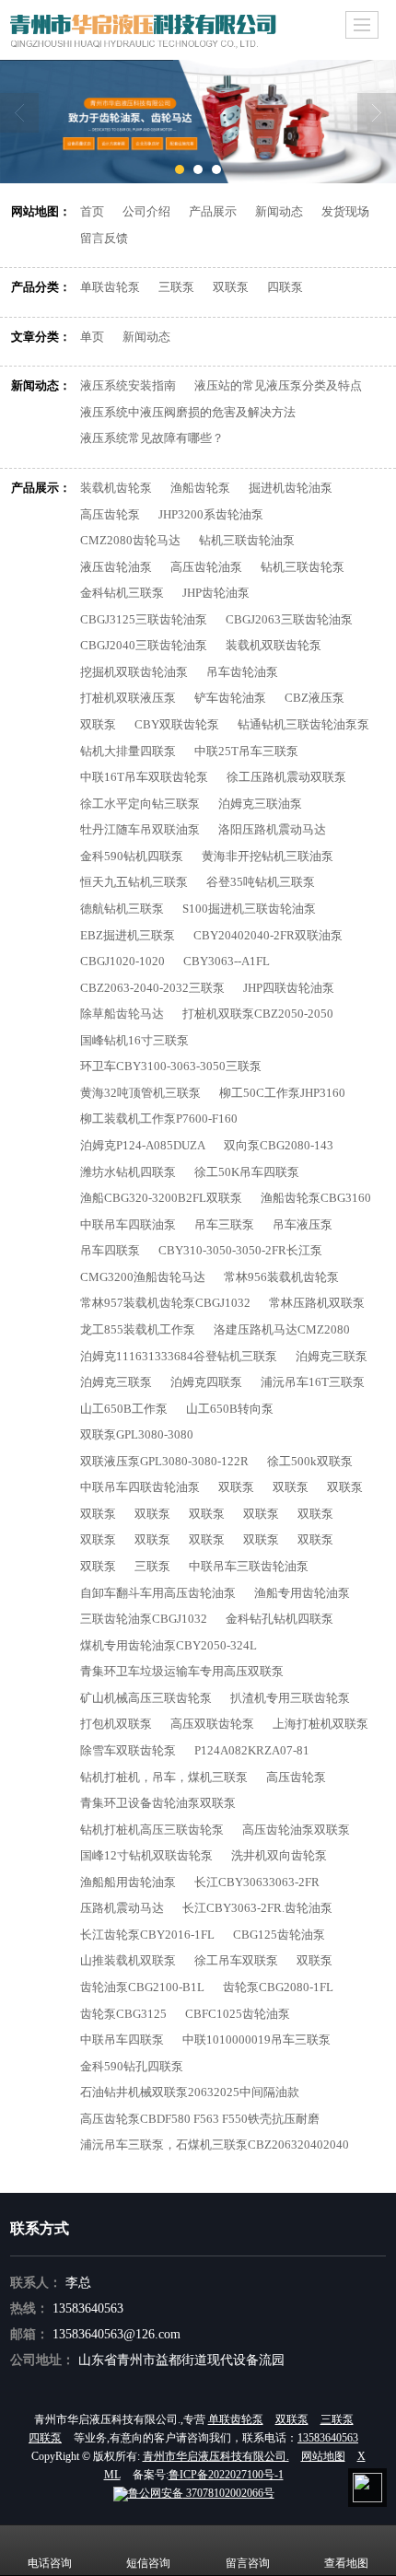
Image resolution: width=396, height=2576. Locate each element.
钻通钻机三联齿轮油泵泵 (303, 724)
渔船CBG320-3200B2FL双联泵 (161, 1198)
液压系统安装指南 (128, 385)
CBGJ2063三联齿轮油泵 (289, 619)
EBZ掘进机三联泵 (128, 935)
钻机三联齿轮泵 (303, 567)
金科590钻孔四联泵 (132, 2066)
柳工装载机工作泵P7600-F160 (159, 1119)
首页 (92, 211)
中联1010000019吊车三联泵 (256, 2040)
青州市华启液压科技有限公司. (216, 2456)
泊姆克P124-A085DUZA (143, 1145)
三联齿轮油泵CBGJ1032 (144, 1619)
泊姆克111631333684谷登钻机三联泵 (179, 1356)
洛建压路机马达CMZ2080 (282, 1329)
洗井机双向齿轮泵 (279, 1855)
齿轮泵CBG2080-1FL (278, 1987)
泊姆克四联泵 (206, 1382)
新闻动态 (279, 211)
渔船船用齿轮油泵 (128, 1882)
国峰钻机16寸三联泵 (134, 1040)
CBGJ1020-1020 (122, 961)
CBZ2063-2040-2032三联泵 (152, 988)
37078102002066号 (201, 2493)
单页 (92, 337)
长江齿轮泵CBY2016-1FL (147, 1935)
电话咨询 (50, 2563)
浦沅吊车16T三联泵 (313, 1382)
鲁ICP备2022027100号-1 (226, 2475)
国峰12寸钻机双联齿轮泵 (146, 1855)
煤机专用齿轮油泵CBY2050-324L (169, 1645)
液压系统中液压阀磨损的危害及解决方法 (188, 412)
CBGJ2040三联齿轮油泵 (144, 645)
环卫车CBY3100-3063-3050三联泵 (171, 1066)
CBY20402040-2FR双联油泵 (268, 935)
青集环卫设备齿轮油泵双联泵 (158, 1803)
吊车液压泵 (303, 1224)
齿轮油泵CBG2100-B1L (142, 1987)
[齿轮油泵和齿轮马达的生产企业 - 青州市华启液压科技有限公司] (198, 122)
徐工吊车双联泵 (236, 1960)
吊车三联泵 (224, 1224)
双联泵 (231, 287)
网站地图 (323, 2456)
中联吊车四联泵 (122, 2040)
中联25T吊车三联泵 (246, 751)
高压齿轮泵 (110, 514)
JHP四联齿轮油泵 (289, 988)
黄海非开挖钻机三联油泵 (268, 856)
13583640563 (88, 2308)
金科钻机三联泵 (122, 593)
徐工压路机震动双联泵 (286, 777)
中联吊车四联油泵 (128, 1224)
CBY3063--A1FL (227, 961)
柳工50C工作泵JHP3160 (282, 1093)
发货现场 (345, 211)
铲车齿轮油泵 (230, 698)
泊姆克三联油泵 (260, 804)
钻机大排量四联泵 (128, 751)
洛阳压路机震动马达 (272, 829)
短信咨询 (148, 2563)
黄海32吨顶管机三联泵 (140, 1093)
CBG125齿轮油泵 (279, 1935)
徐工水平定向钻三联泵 (140, 804)
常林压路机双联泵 (317, 1303)
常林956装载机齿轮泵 (281, 1277)
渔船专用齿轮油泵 (302, 1593)
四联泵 (285, 287)
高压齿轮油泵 (206, 567)
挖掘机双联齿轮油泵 (134, 672)
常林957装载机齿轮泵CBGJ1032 (165, 1303)
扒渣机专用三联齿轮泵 (290, 1698)
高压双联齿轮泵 (212, 1724)
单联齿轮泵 (110, 287)
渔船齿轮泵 (200, 488)
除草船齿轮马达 (122, 1014)
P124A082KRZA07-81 (252, 1750)
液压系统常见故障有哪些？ (152, 438)
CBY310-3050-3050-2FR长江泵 (240, 1250)
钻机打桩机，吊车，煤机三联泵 (164, 1777)
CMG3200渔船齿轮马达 (143, 1277)
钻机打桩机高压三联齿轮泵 (152, 1830)
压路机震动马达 (122, 1908)
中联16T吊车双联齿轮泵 (144, 777)
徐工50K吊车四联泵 (247, 1172)
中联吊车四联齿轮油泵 (140, 1487)
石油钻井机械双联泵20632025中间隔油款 (190, 2092)
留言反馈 (104, 238)
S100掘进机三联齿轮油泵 (249, 909)
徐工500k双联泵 (310, 1461)
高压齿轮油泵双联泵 (296, 1830)
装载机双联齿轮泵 (274, 645)
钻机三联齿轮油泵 (247, 540)
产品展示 (213, 211)
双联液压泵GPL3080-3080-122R (164, 1461)
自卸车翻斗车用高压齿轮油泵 (158, 1593)
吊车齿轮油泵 (242, 672)
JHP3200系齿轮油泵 (211, 514)
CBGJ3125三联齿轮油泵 (144, 619)
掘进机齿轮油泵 (291, 488)
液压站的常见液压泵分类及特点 (278, 385)
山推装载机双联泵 (128, 1960)
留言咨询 (248, 2563)
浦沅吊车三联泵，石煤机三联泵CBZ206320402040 (215, 2145)
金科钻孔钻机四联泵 (280, 1619)
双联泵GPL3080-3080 (137, 1434)
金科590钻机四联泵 (132, 856)
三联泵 (176, 287)
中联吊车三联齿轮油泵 (249, 1566)
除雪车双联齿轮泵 (128, 1750)
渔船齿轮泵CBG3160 (316, 1198)
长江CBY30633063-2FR (257, 1882)
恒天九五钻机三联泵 (134, 882)
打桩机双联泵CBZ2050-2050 (258, 1014)
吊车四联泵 (110, 1250)
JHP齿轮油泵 (216, 593)
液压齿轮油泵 (116, 567)
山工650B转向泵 (230, 1409)
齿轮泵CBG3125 (123, 2014)
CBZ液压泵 (314, 698)
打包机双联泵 (116, 1724)
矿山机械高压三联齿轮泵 (146, 1698)
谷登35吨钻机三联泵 (261, 882)
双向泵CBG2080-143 (279, 1145)
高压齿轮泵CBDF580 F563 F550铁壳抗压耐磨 (200, 2119)
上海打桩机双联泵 (320, 1724)
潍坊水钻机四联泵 (128, 1172)
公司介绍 (146, 211)
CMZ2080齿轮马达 (130, 540)
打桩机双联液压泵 (128, 698)
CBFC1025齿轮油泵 (238, 2014)
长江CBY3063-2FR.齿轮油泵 (257, 1908)
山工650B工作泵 (124, 1409)
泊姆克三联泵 (332, 1356)
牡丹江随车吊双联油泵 (140, 829)
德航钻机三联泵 (122, 909)
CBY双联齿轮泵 (177, 724)
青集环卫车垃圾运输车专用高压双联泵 (182, 1671)
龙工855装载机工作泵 (138, 1329)
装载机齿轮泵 (116, 488)
